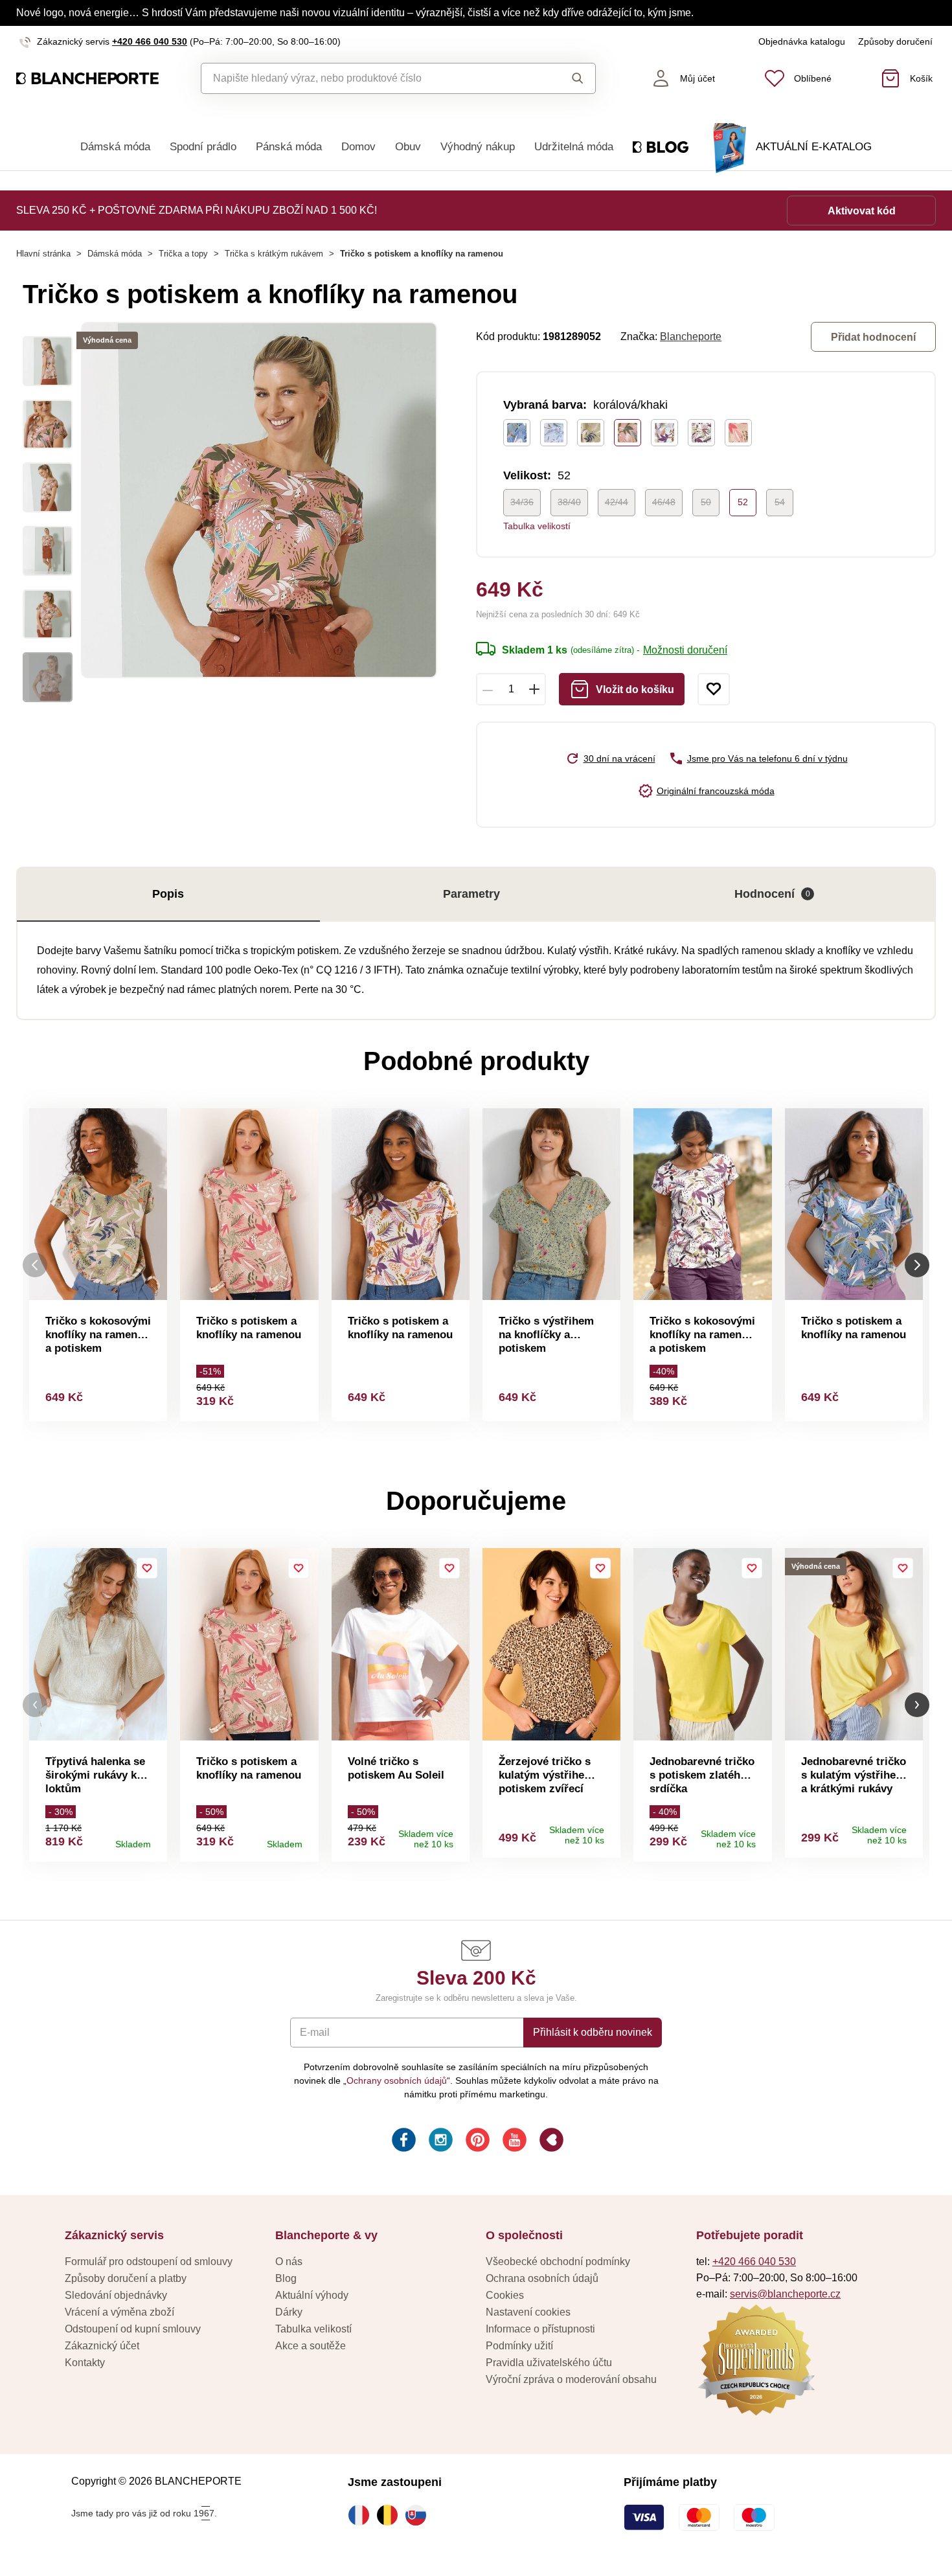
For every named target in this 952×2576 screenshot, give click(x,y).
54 (780, 502)
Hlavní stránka (43, 254)
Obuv (408, 147)
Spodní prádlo (203, 147)
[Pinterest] (476, 2142)
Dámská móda (115, 147)
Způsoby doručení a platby (126, 2278)
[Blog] (550, 2142)
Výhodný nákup (478, 147)
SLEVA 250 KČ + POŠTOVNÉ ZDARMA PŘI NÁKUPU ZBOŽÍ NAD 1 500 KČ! (197, 210)
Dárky (289, 2312)
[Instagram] (439, 2142)
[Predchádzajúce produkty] (35, 1265)
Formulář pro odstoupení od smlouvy (149, 2262)
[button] (35, 1705)
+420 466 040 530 (150, 41)
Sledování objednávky (116, 2295)
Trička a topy (183, 254)
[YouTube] (513, 2142)
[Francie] (362, 2515)
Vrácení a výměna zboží (119, 2312)
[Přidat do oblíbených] (714, 689)
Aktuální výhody (312, 2295)
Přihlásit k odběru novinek (593, 2032)
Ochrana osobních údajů (542, 2278)
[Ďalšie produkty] (917, 1265)
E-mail (315, 2032)
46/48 (664, 502)
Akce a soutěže (311, 2346)
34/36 (522, 502)
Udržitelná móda (574, 147)
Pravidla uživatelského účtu (549, 2363)
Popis (168, 894)
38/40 (569, 502)
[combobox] (369, 78)
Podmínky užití (519, 2346)
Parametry (471, 894)
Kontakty (85, 2363)
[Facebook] (402, 2142)
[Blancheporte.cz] (87, 78)
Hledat (566, 78)
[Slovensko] (419, 2515)
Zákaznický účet (102, 2346)
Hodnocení (772, 894)
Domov (358, 147)
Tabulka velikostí (537, 526)
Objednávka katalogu (802, 41)
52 (743, 502)
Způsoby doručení (895, 41)
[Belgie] (391, 2515)
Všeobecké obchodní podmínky (558, 2262)
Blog (286, 2278)
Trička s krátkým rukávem (274, 254)
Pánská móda (289, 147)
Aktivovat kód (862, 211)
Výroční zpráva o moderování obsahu (571, 2379)
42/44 (617, 502)
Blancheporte (691, 336)
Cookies (505, 2295)
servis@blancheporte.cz (785, 2294)
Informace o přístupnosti (540, 2329)
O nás (289, 2262)
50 (706, 502)
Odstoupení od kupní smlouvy (133, 2329)
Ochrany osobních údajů (397, 2080)
